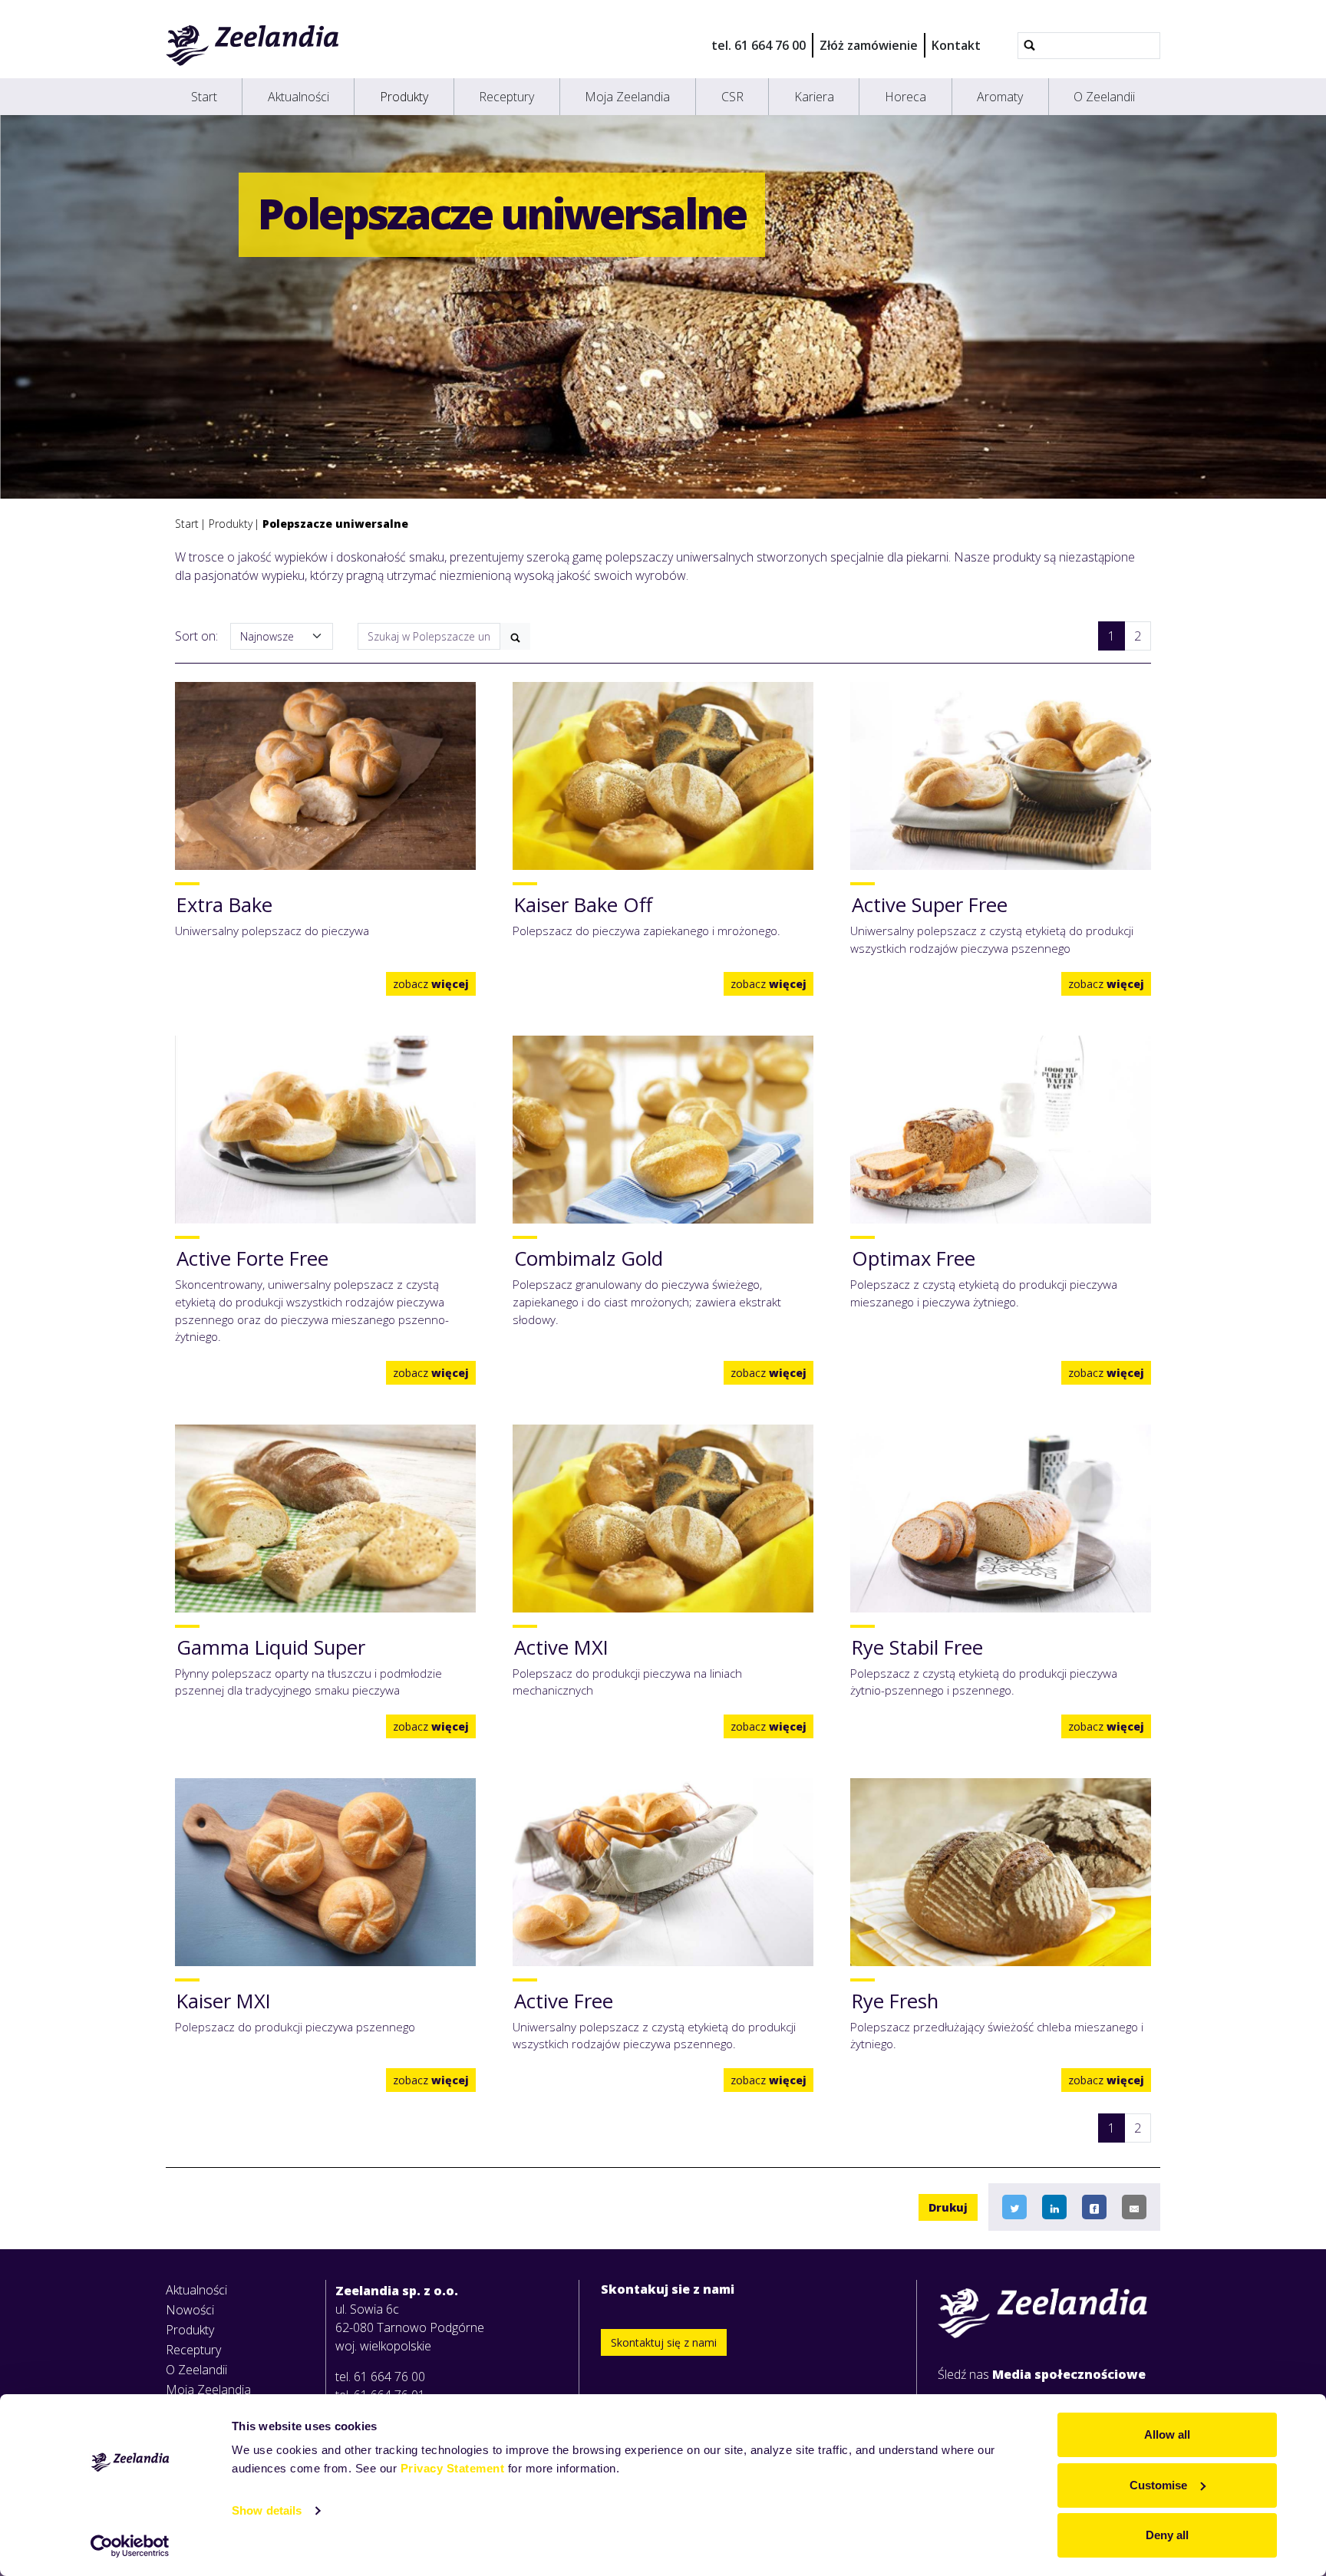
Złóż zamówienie (869, 45)
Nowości (190, 2310)
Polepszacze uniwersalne (335, 524)
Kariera (814, 97)
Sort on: (196, 636)
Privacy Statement (453, 2468)
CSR (732, 97)
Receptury (506, 97)
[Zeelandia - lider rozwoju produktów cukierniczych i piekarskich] (253, 45)
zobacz (431, 984)
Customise (1158, 2485)
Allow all (1167, 2434)
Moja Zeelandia (627, 97)
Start (204, 97)
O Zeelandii (1104, 97)
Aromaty (1000, 97)
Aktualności (299, 97)
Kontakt (956, 45)
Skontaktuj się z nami (664, 2342)
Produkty (404, 97)
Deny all (1167, 2535)
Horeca (905, 97)
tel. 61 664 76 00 (759, 45)
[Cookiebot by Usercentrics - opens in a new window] (130, 2546)
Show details (267, 2510)
